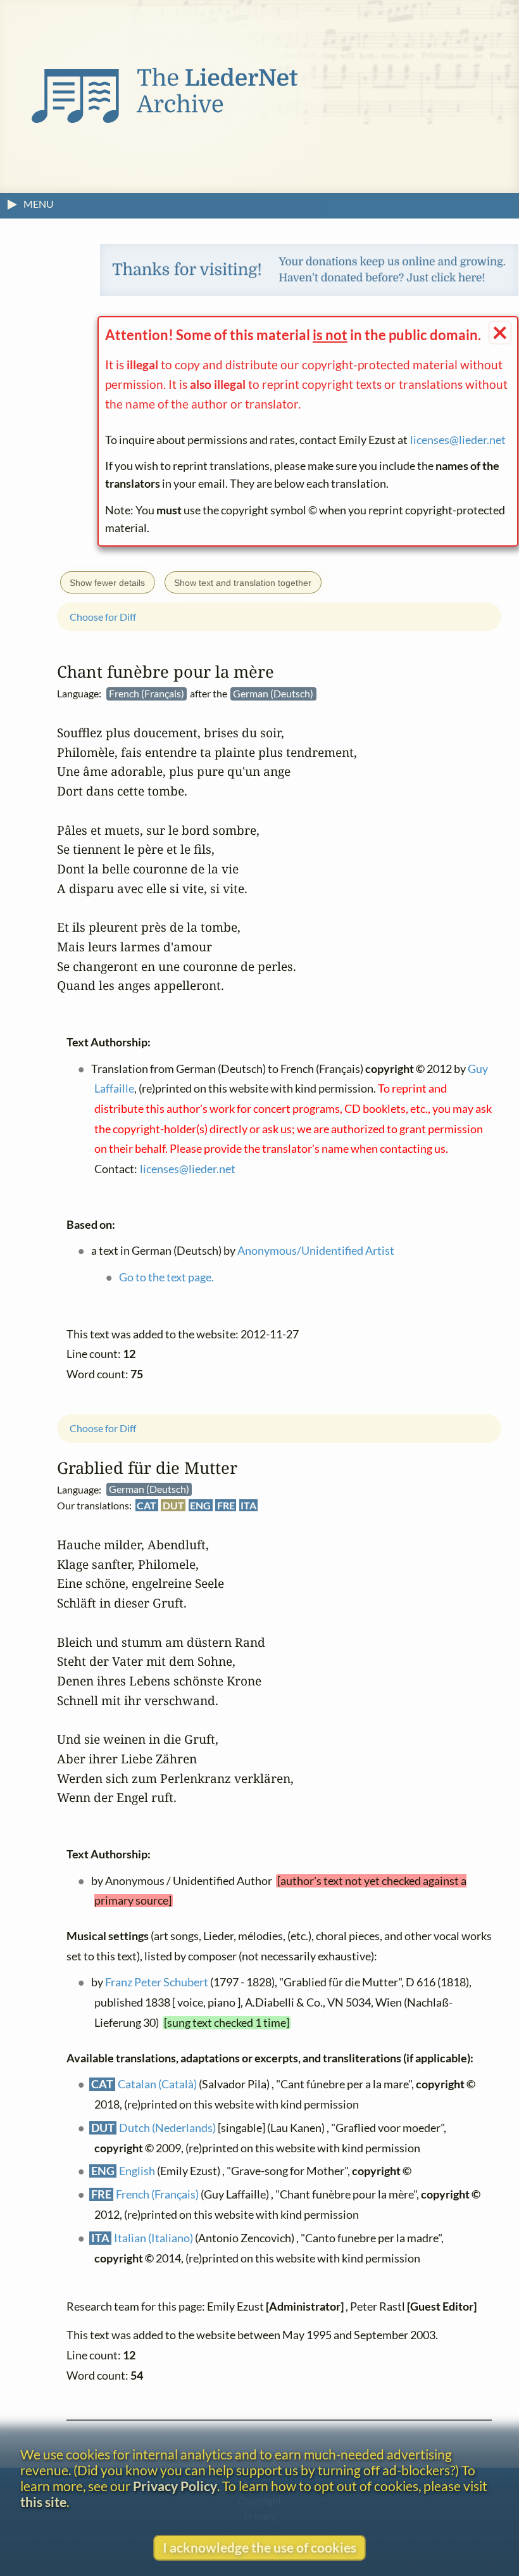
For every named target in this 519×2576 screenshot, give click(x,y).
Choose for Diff (103, 1429)
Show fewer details (107, 583)
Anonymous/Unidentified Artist (316, 1251)
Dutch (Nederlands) (167, 2128)
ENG (200, 1506)
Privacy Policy (175, 2486)
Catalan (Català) (157, 2084)
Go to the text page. (166, 1277)
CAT (147, 1506)
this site (43, 2502)
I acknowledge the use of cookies (259, 2547)
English (137, 2172)
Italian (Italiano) (153, 2238)
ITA (248, 1506)
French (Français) (157, 2195)
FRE (226, 1506)
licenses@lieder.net (458, 440)
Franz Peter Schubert (157, 1983)
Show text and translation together (243, 583)
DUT (173, 1506)
